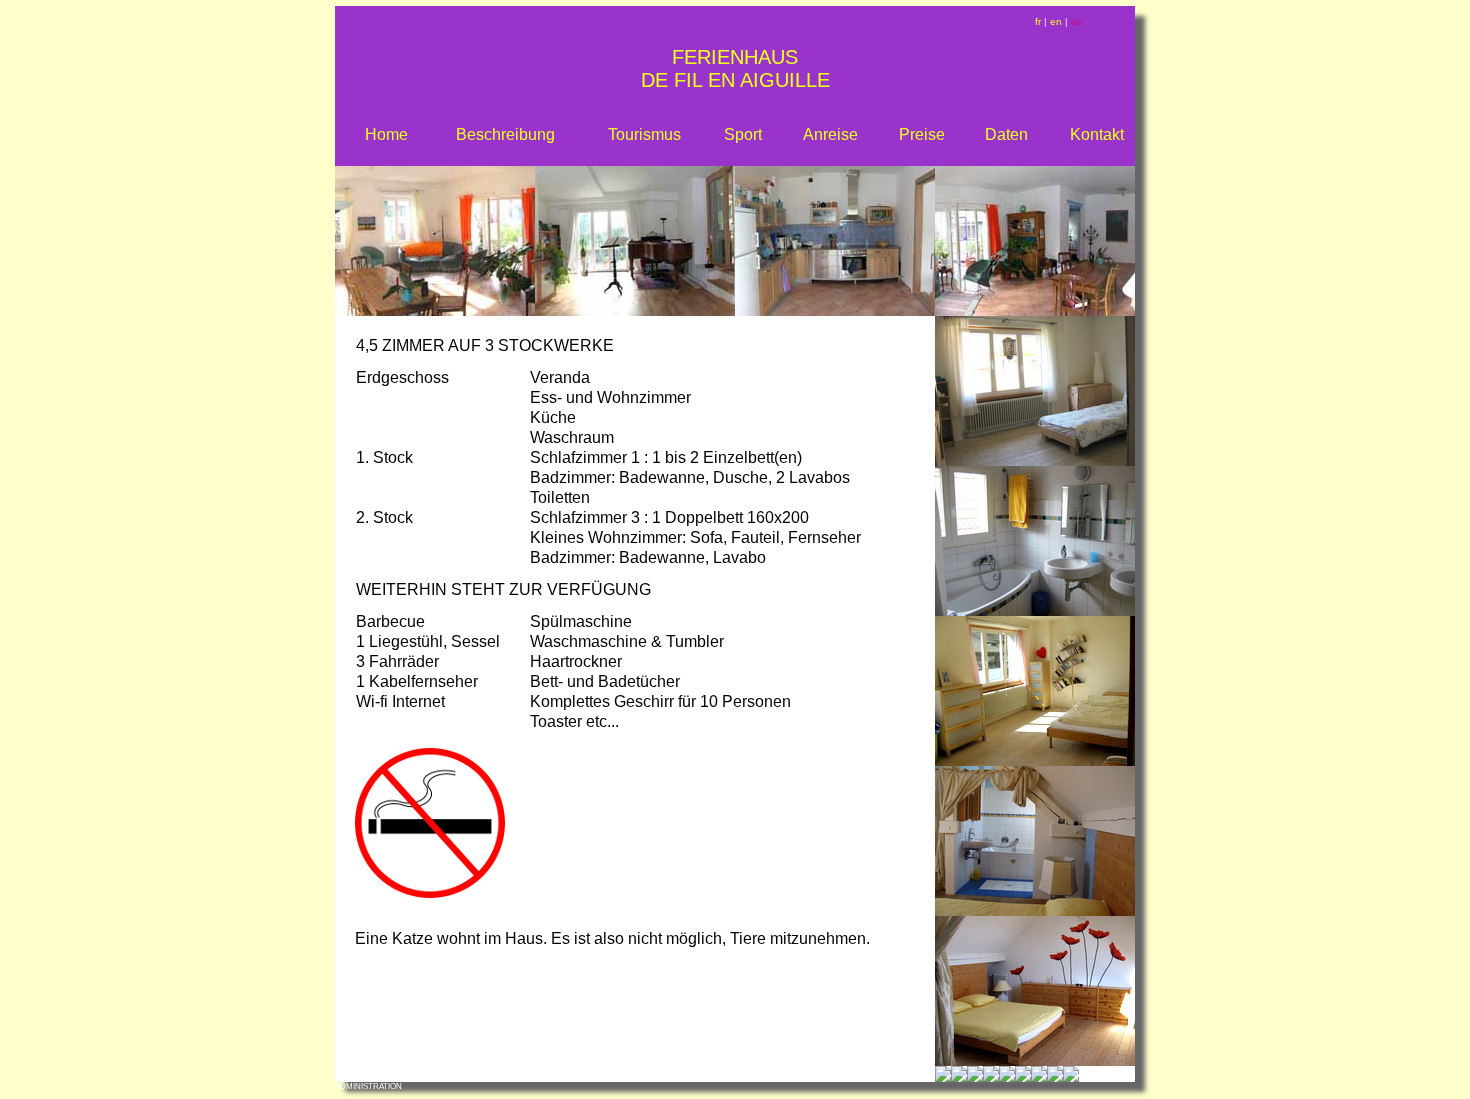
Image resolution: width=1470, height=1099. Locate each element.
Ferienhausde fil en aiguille (735, 68)
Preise (922, 134)
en (1056, 21)
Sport (743, 134)
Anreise (830, 134)
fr (1038, 21)
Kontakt (1097, 134)
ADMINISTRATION (368, 1086)
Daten (1006, 134)
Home (386, 134)
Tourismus (644, 134)
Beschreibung (505, 134)
